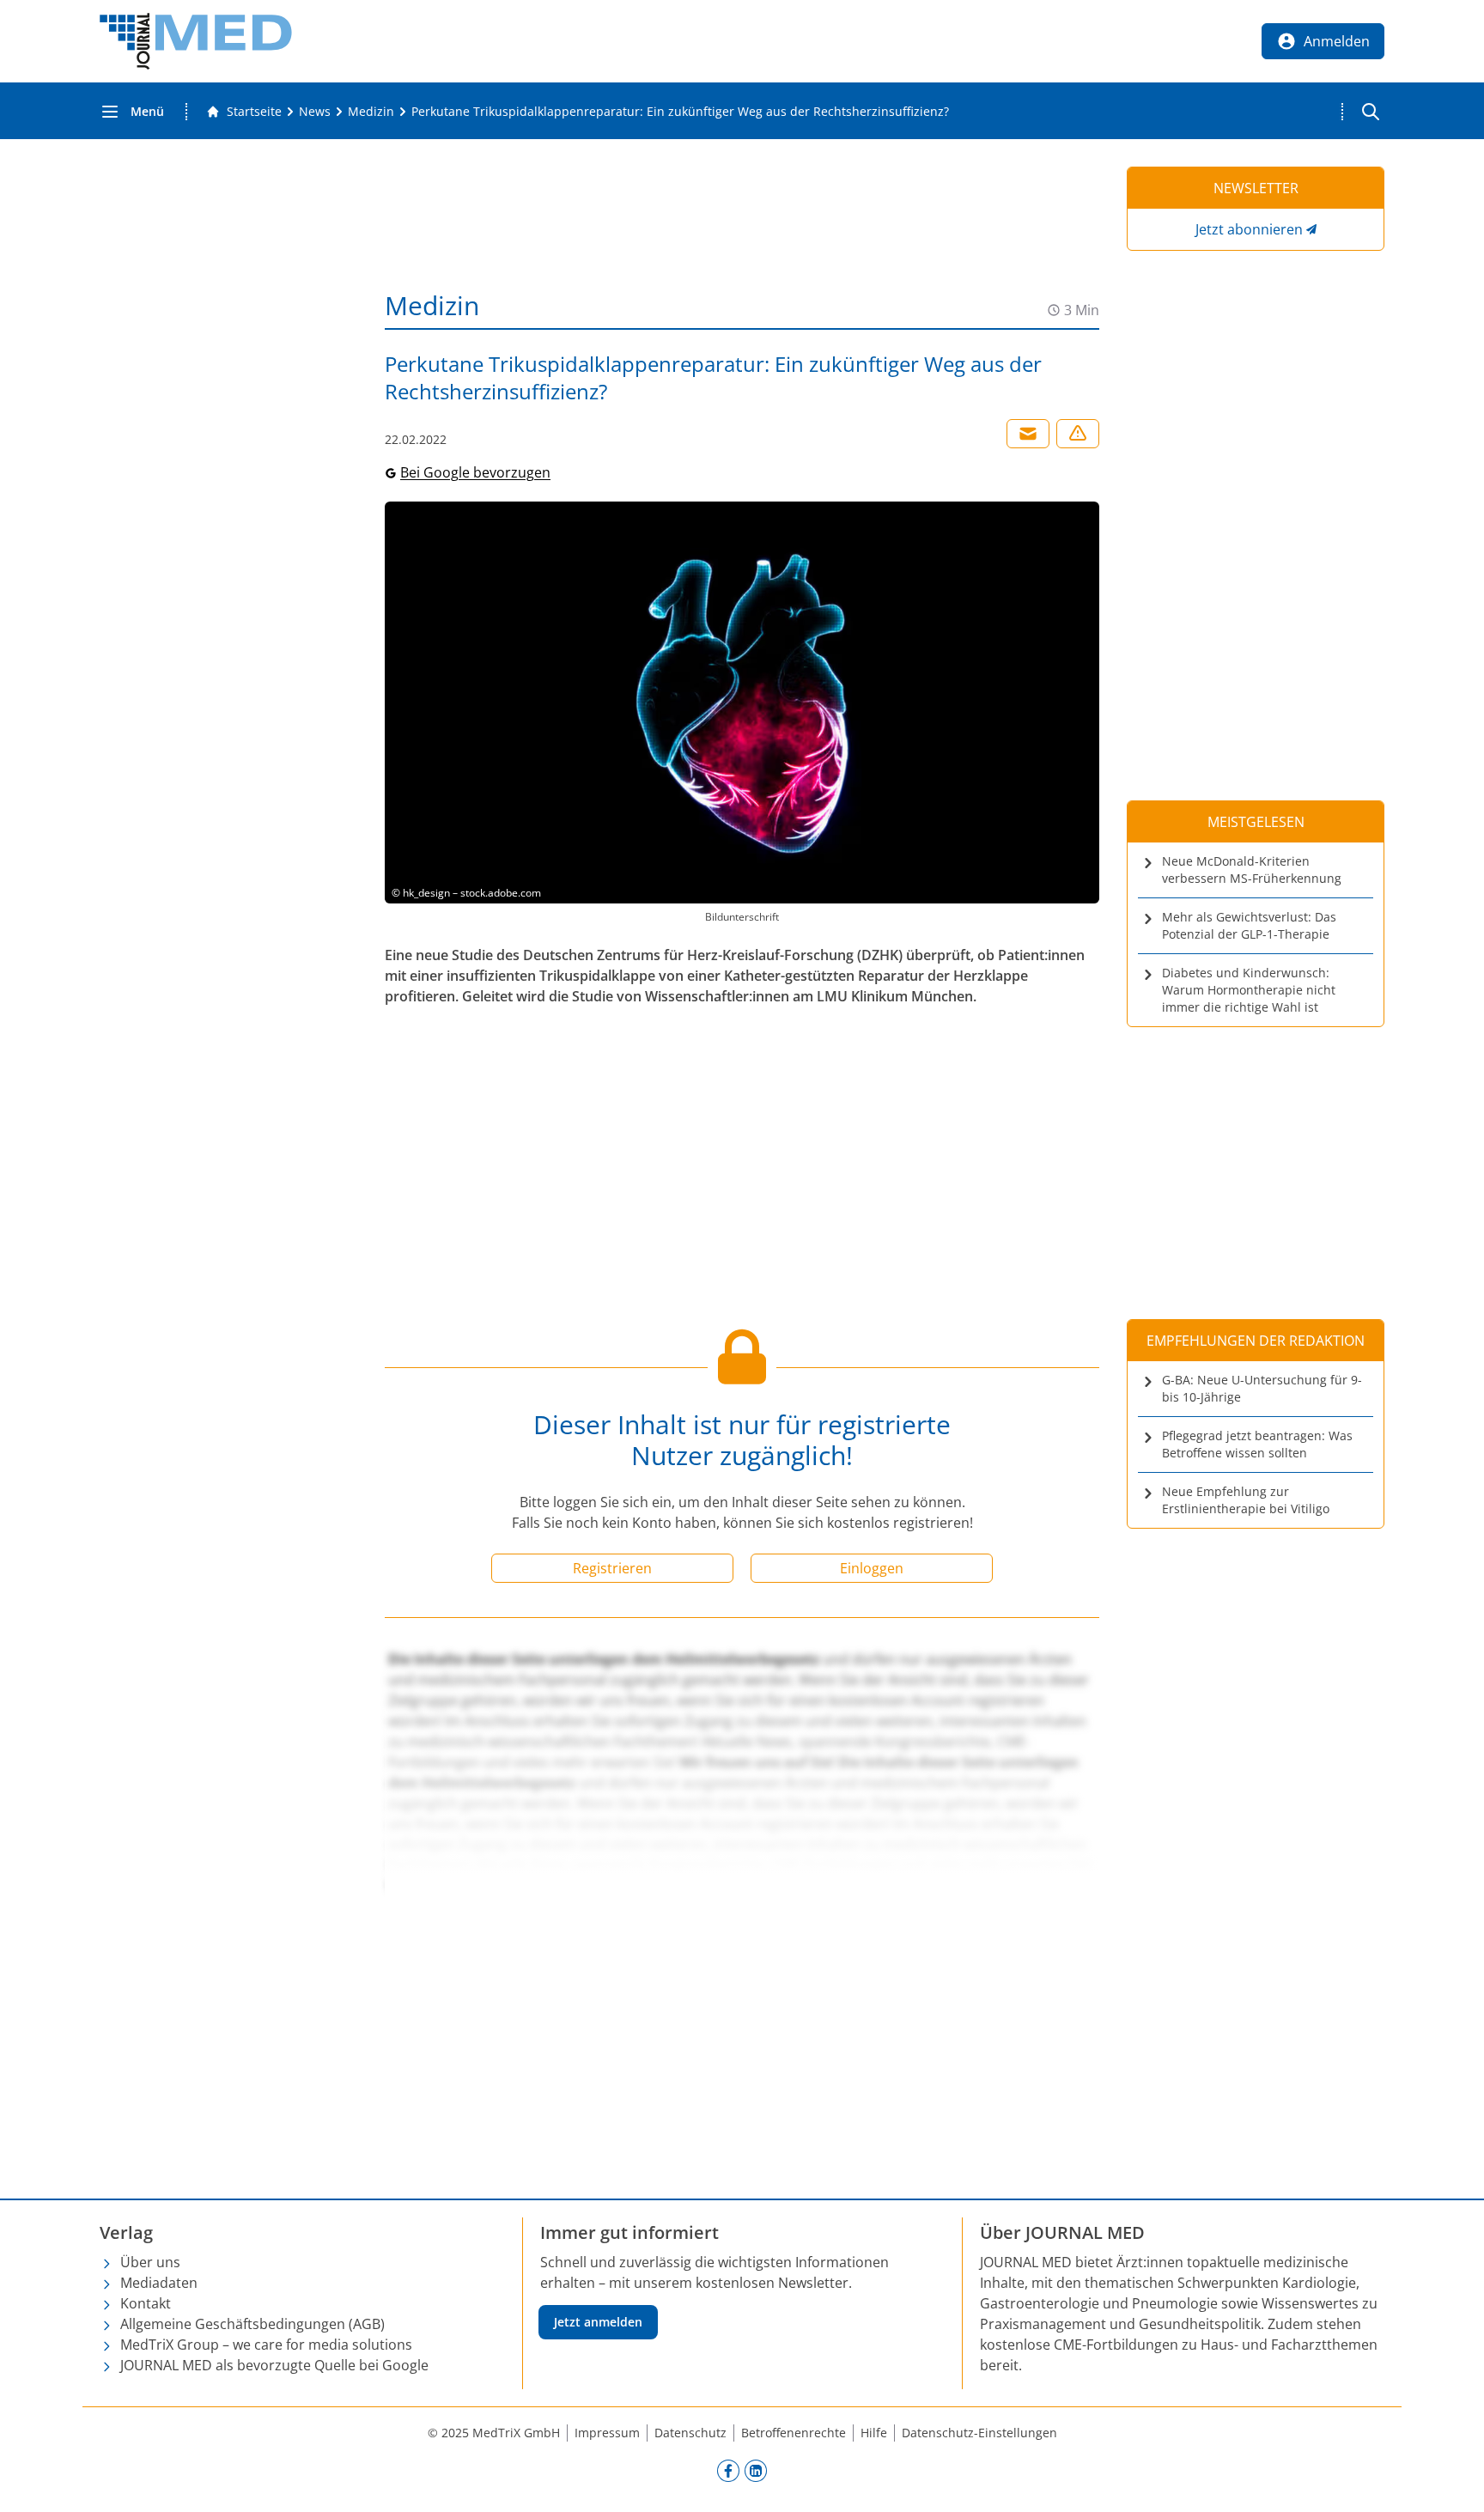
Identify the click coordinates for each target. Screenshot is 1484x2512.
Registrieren (612, 1568)
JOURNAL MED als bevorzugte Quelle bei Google (274, 2365)
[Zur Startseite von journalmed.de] (196, 41)
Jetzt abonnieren (1249, 229)
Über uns (150, 2262)
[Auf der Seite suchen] (1371, 112)
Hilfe (874, 2433)
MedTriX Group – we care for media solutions (266, 2345)
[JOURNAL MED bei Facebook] (728, 2470)
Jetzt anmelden (598, 2322)
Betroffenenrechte (794, 2433)
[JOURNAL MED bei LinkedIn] (756, 2470)
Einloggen (872, 1568)
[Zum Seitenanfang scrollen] (1453, 2481)
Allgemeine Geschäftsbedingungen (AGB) (252, 2324)
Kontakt (146, 2303)
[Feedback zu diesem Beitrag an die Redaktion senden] (1078, 434)
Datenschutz (690, 2433)
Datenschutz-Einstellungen (979, 2433)
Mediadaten (159, 2283)
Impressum (607, 2433)
